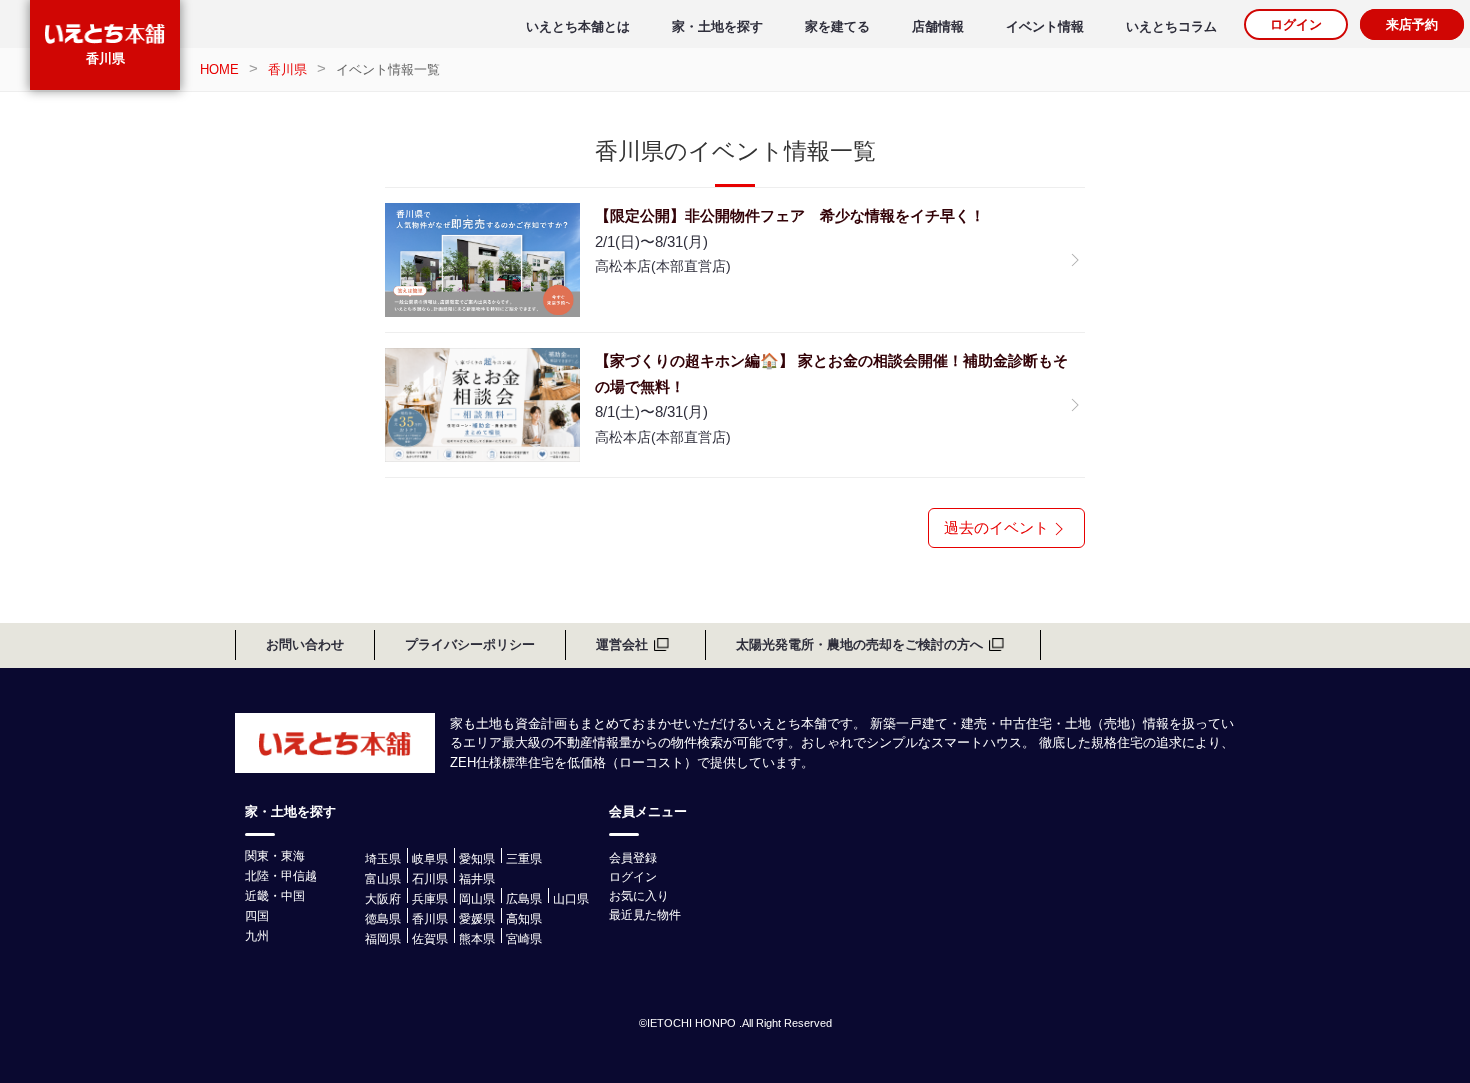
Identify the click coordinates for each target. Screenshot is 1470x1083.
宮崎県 (524, 939)
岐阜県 (430, 859)
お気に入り (639, 896)
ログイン (1296, 24)
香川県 (105, 58)
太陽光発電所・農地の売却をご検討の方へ (859, 644)
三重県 (524, 859)
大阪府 (383, 899)
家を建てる (837, 26)
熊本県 (477, 939)
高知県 (524, 919)
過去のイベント (996, 527)
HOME (219, 69)
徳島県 (383, 919)
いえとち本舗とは (578, 26)
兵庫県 (430, 899)
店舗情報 (938, 26)
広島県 (524, 899)
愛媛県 (477, 919)
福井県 (477, 879)
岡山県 (477, 899)
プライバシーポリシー (470, 644)
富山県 (383, 879)
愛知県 (477, 859)
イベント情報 (1045, 26)
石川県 (430, 879)
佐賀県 (430, 939)
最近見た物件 (645, 915)
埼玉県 (383, 859)
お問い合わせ (305, 644)
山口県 (571, 899)
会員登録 (633, 858)
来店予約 (1412, 24)
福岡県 (383, 939)
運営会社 (622, 644)
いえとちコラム (1171, 26)
